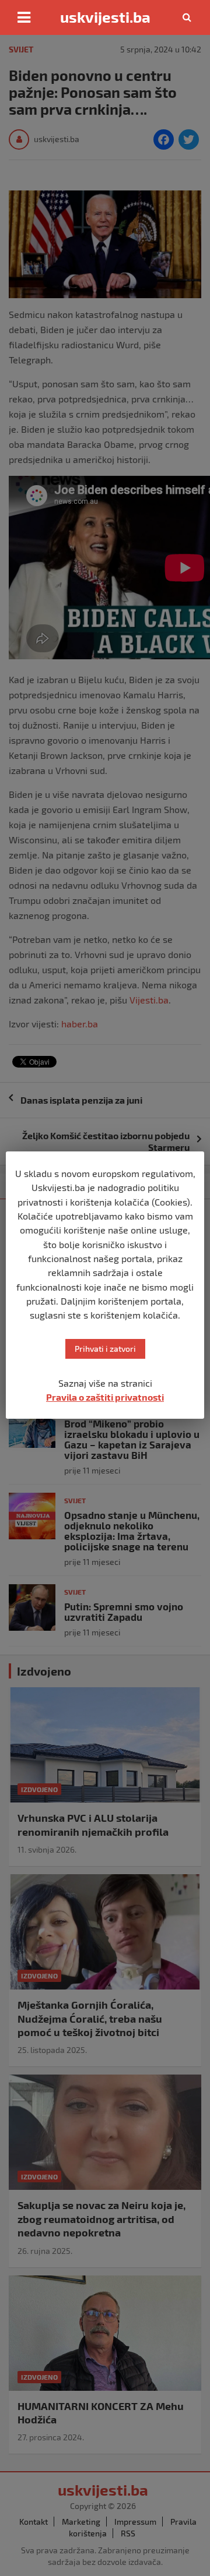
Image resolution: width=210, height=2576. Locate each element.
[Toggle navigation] (24, 17)
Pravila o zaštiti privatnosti (105, 1397)
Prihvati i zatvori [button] (105, 1349)
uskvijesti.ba (105, 17)
